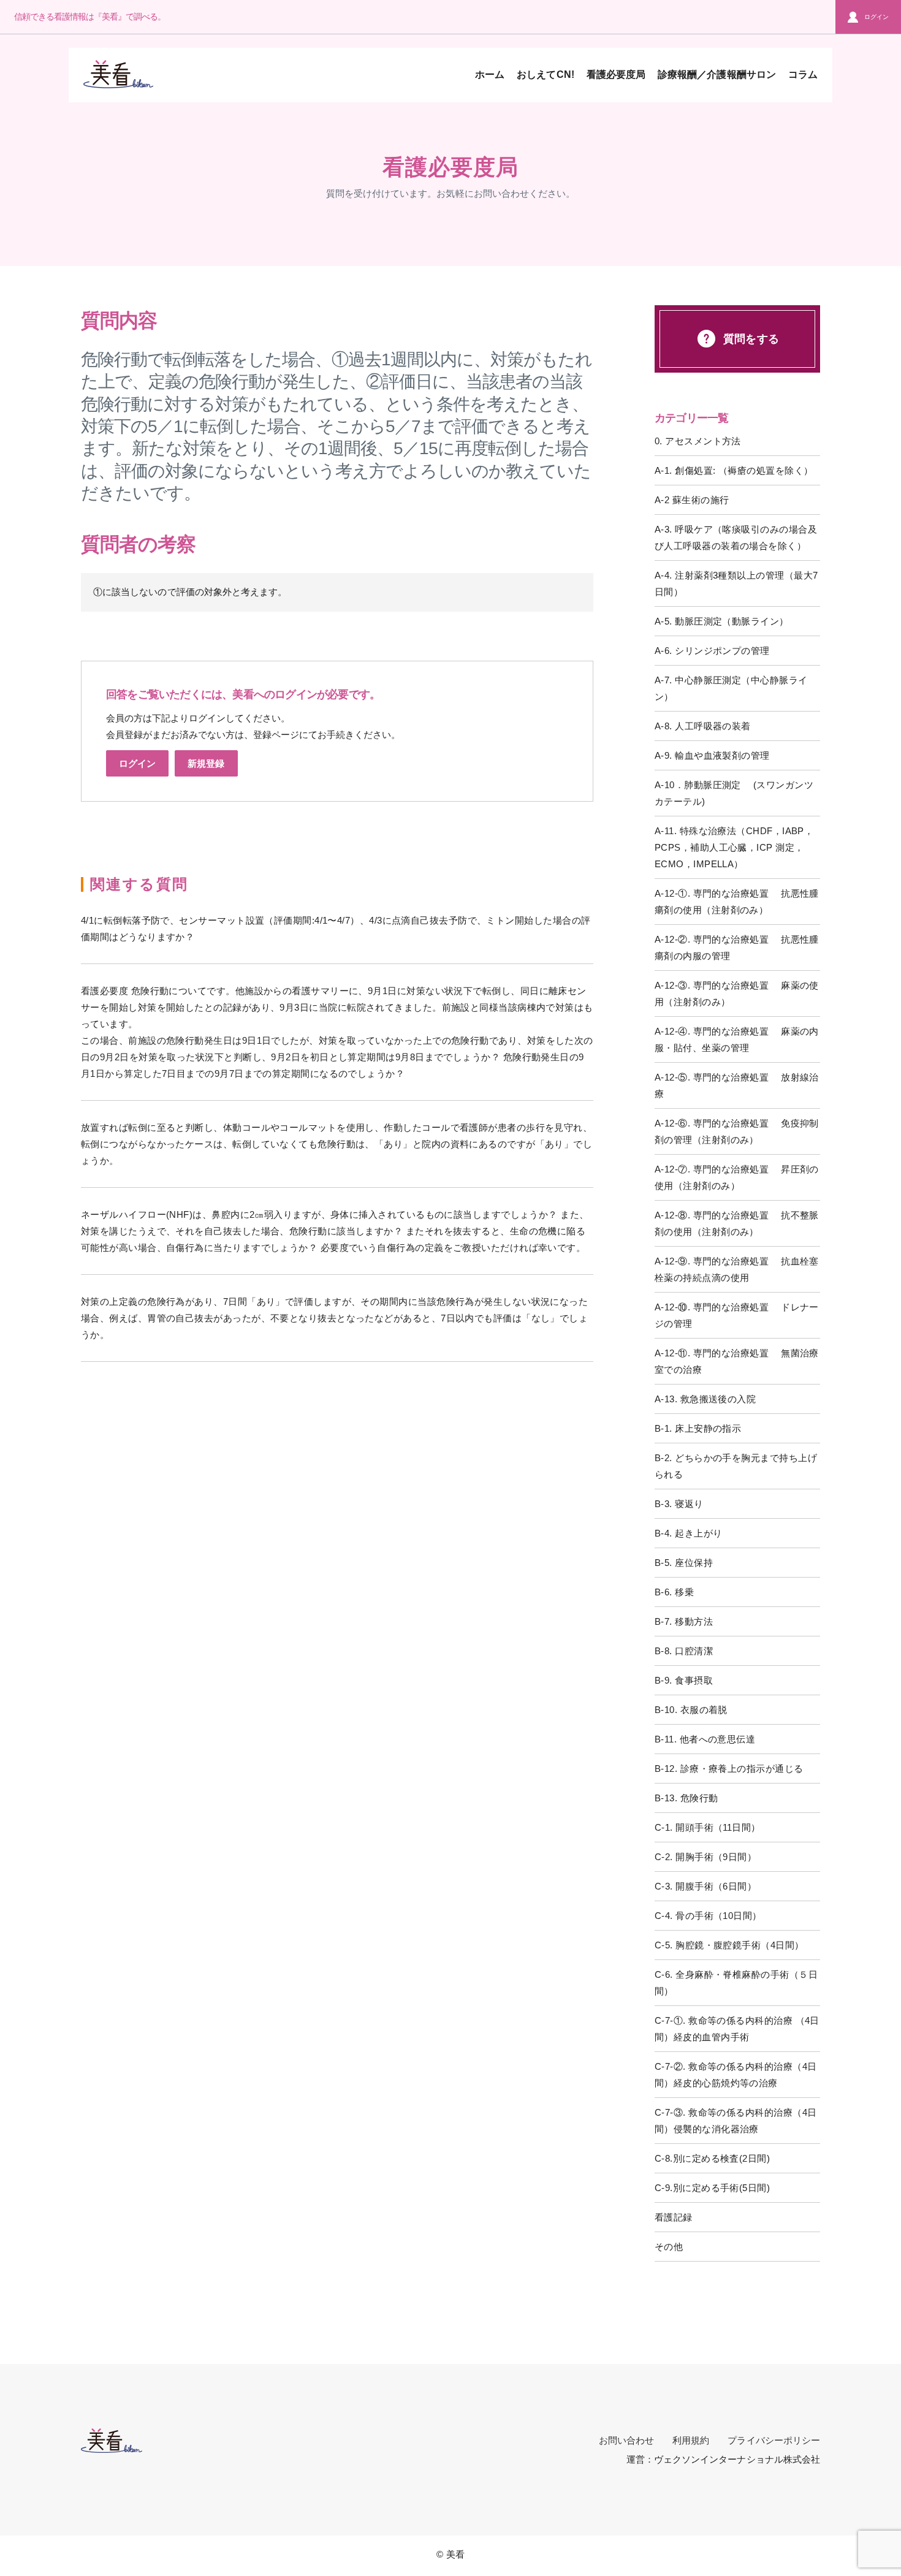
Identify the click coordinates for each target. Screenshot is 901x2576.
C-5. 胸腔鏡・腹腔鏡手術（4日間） (729, 1945)
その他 (669, 2247)
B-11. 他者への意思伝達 (705, 1739)
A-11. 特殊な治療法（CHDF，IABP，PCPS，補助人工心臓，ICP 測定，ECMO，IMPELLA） (734, 847)
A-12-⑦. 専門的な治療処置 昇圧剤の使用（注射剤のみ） (737, 1177)
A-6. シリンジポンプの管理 (712, 651)
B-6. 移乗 (674, 1592)
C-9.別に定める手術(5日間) (712, 2188)
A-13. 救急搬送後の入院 (705, 1399)
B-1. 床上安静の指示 (698, 1428)
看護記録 (674, 2217)
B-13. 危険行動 (686, 1798)
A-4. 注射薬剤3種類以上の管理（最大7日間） (736, 583)
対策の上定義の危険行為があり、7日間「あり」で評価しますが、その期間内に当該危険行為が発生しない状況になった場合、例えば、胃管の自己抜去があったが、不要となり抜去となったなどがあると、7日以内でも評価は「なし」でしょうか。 (334, 1318)
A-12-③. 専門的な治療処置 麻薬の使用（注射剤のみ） (737, 994)
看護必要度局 (616, 74)
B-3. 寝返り (679, 1504)
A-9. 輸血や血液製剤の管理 (712, 755)
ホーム (490, 74)
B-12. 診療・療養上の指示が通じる (729, 1769)
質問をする (751, 339)
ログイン (876, 17)
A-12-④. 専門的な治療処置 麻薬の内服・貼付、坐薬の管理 (737, 1039)
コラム (803, 74)
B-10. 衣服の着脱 (691, 1710)
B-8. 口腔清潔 (684, 1651)
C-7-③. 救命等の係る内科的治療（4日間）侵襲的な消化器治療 (736, 2121)
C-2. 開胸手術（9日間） (705, 1857)
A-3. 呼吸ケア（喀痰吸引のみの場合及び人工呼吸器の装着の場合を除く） (736, 538)
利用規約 (691, 2440)
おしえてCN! (545, 74)
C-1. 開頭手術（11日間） (708, 1827)
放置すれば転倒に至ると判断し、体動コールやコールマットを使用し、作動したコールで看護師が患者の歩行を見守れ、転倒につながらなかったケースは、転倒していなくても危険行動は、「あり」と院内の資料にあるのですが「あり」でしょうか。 (336, 1144)
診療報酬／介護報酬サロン (717, 74)
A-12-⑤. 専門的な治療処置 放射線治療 (737, 1085)
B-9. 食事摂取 (684, 1680)
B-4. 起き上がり (689, 1533)
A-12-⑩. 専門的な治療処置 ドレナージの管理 (737, 1315)
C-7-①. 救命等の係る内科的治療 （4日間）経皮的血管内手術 (737, 2029)
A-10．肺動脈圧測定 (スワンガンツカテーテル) (734, 793)
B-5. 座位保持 (684, 1563)
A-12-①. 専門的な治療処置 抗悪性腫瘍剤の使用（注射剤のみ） (737, 902)
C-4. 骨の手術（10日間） (708, 1916)
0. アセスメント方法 (698, 441)
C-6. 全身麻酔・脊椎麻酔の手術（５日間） (736, 1983)
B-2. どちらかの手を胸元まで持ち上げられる (736, 1466)
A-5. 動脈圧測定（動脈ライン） (722, 621)
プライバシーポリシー (774, 2440)
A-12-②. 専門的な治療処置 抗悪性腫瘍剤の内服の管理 (737, 948)
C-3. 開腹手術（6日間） (705, 1886)
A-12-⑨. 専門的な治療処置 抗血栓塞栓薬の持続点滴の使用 (737, 1269)
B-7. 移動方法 (684, 1621)
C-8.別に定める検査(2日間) (712, 2158)
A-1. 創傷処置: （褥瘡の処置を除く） (734, 470)
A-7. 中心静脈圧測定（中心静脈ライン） (731, 688)
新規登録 (206, 763)
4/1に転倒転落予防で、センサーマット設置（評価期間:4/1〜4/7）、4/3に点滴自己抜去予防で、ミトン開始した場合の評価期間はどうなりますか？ (336, 929)
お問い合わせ (626, 2440)
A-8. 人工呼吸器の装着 (703, 726)
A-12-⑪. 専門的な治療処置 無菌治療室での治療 (737, 1361)
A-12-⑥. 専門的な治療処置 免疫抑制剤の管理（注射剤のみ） (737, 1131)
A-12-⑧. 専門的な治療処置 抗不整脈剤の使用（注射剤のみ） (737, 1223)
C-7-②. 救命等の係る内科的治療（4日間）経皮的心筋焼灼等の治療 (736, 2075)
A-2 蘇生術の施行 (692, 500)
